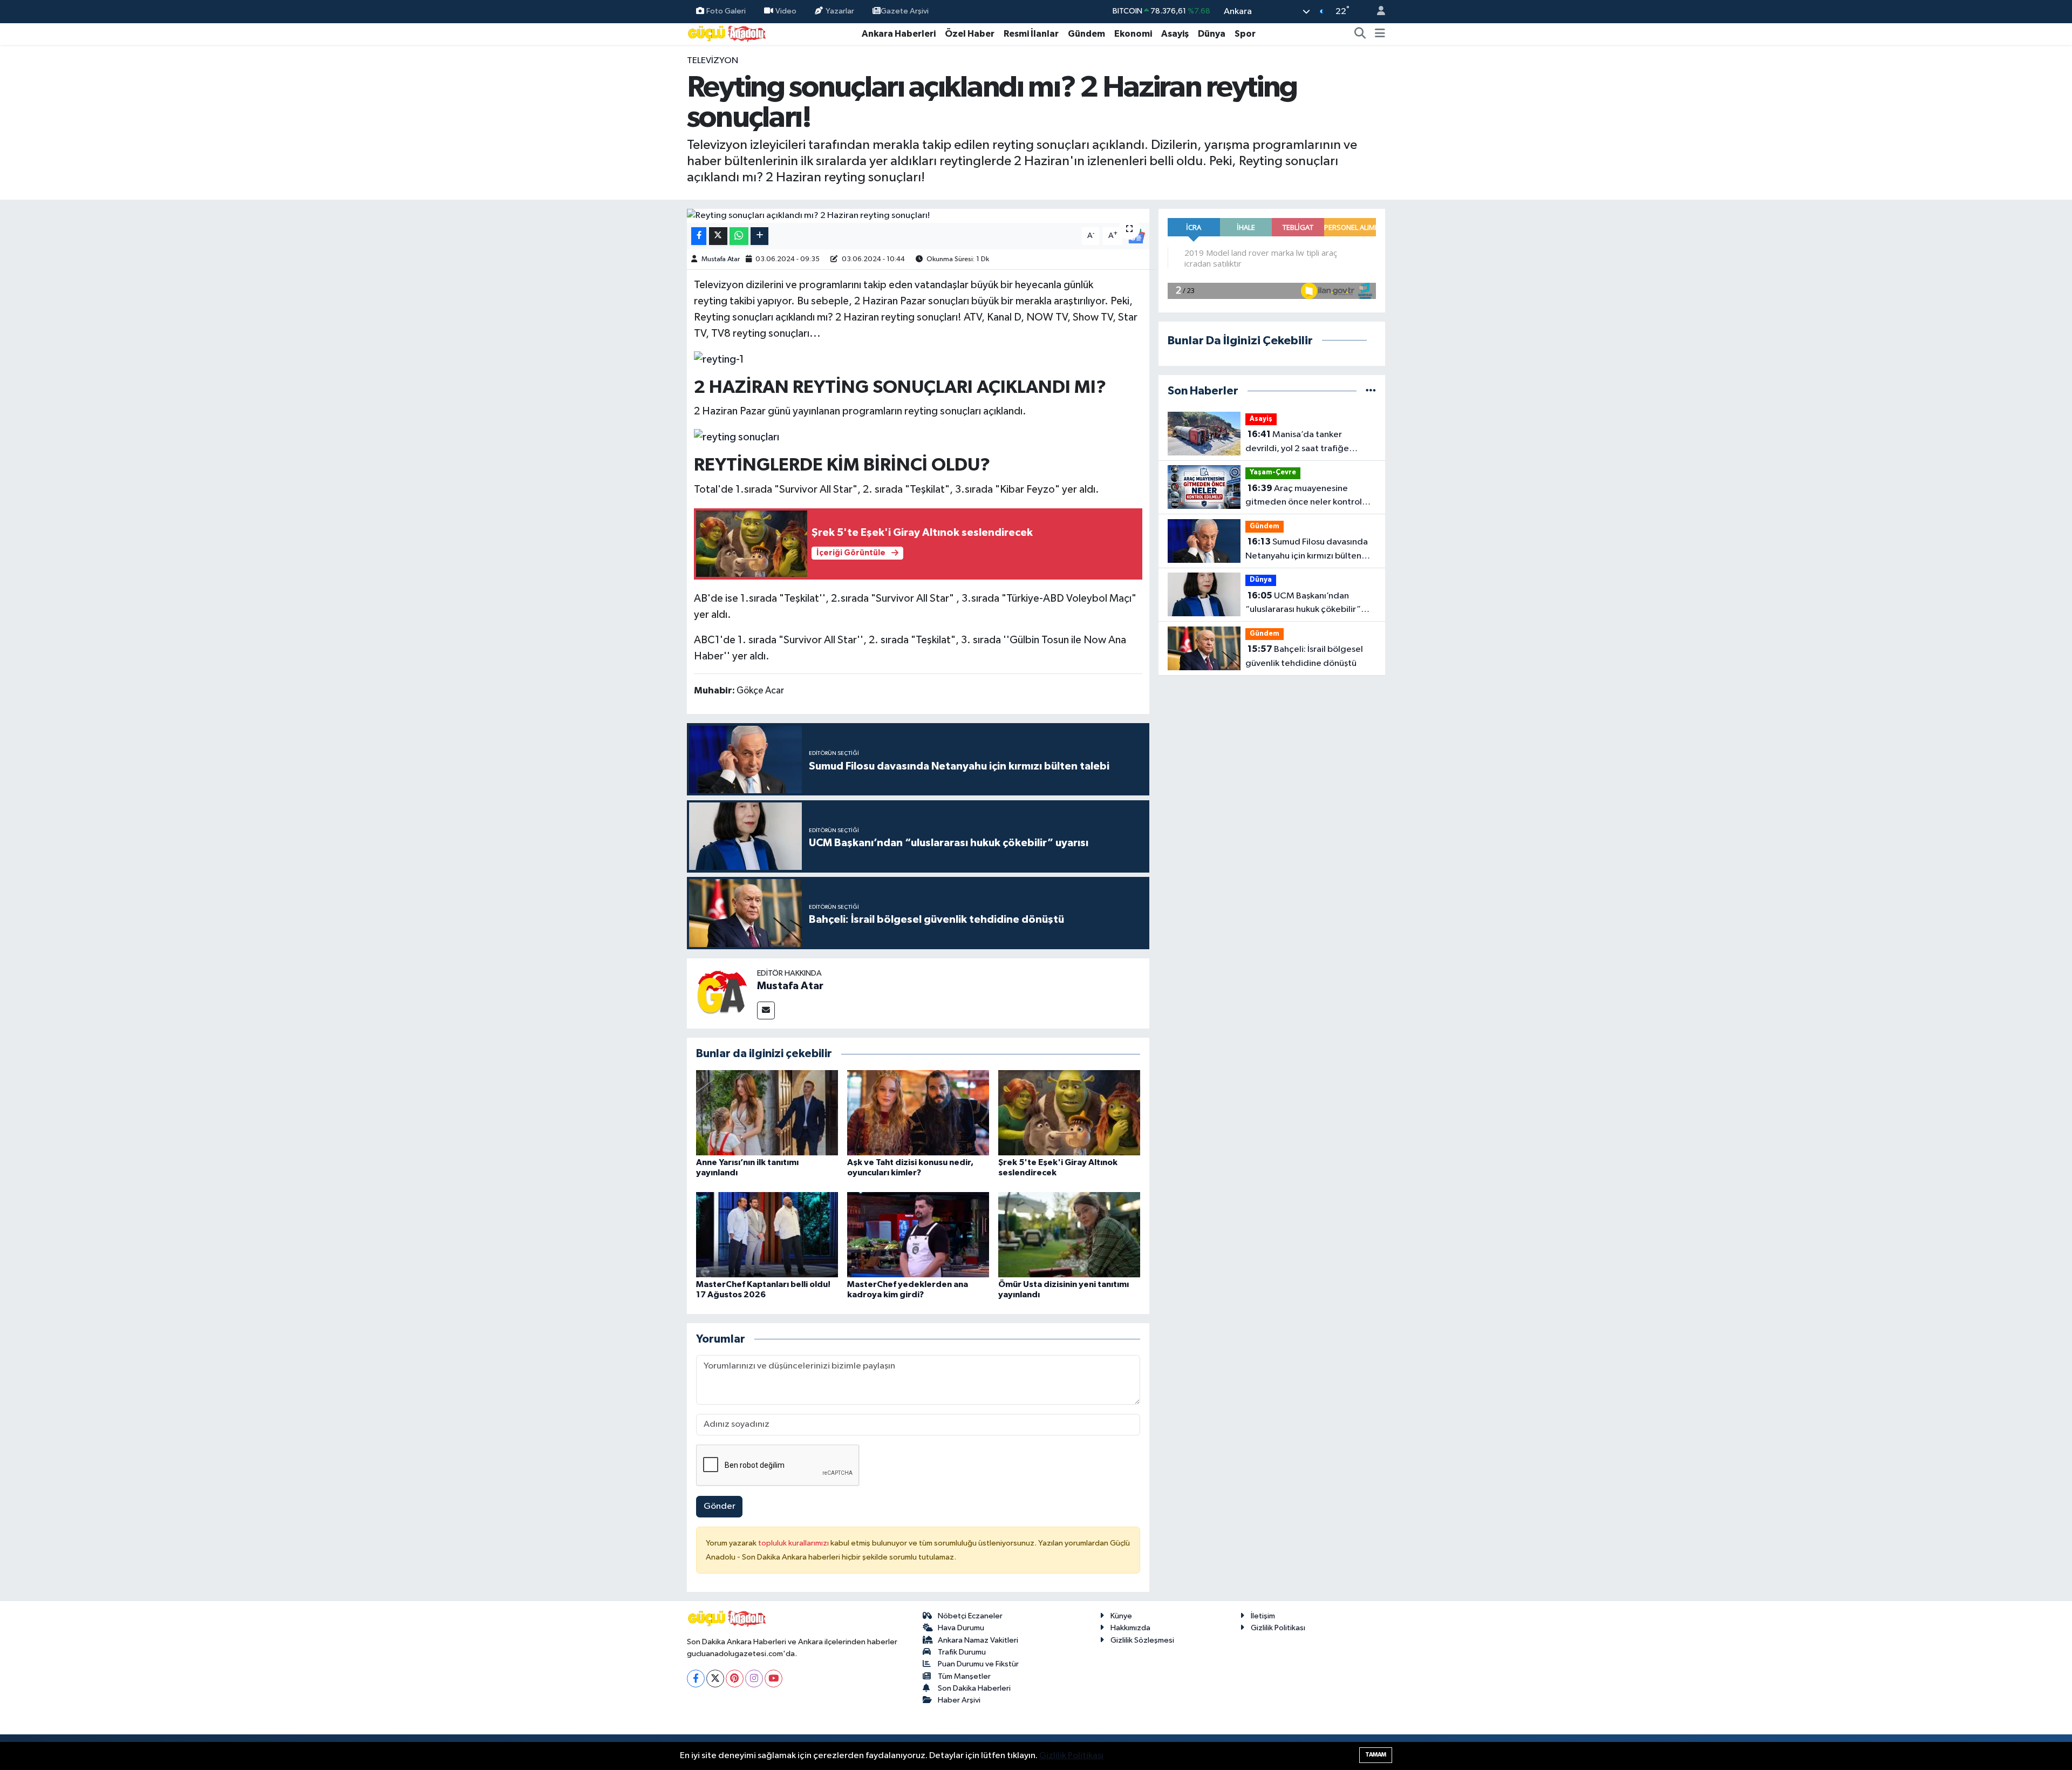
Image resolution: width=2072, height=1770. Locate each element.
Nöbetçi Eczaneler (970, 1616)
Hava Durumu (961, 1628)
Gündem (1086, 34)
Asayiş (1175, 34)
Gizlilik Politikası (1278, 1628)
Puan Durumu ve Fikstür (978, 1664)
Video (786, 11)
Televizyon (713, 61)
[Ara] (1360, 34)
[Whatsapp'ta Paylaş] (739, 236)
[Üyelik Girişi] (1376, 12)
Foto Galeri (726, 11)
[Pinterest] (735, 1679)
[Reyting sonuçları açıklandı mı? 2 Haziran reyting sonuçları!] (918, 216)
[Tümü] (1371, 391)
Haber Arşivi (959, 1700)
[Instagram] (754, 1679)
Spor (1245, 34)
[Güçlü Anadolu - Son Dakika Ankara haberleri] (727, 33)
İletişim (1263, 1616)
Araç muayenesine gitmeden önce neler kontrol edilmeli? (1304, 496)
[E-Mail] (766, 1010)
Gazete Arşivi (905, 11)
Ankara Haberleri (899, 34)
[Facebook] (696, 1679)
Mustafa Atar (721, 259)
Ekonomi (1133, 34)
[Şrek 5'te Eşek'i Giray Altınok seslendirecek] (1069, 1112)
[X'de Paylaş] (718, 236)
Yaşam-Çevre (1273, 472)
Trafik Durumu (962, 1652)
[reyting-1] (719, 359)
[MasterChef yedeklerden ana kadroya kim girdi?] (918, 1234)
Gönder (720, 1506)
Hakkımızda (1130, 1628)
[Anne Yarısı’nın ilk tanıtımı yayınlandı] (767, 1112)
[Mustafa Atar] (722, 993)
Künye (1121, 1616)
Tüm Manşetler (964, 1676)
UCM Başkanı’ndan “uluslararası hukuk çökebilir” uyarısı (1303, 604)
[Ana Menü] (1380, 34)
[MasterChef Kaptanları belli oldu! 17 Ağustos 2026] (767, 1234)
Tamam (1376, 1755)
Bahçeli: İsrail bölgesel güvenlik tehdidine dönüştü (1304, 656)
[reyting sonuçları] (737, 437)
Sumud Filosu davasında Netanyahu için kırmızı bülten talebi (1307, 550)
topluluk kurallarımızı (794, 1543)
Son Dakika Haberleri (974, 1688)
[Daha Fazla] (759, 236)
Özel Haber (970, 34)
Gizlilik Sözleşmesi (1142, 1640)
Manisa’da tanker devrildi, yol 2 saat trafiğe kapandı (1297, 443)
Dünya (1212, 34)
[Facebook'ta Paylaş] (699, 236)
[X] (715, 1679)
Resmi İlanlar (1031, 34)
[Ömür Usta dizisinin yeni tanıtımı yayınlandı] (1069, 1234)
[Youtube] (773, 1679)
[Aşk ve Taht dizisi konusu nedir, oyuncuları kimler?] (918, 1112)
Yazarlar (840, 11)
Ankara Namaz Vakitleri (978, 1640)
